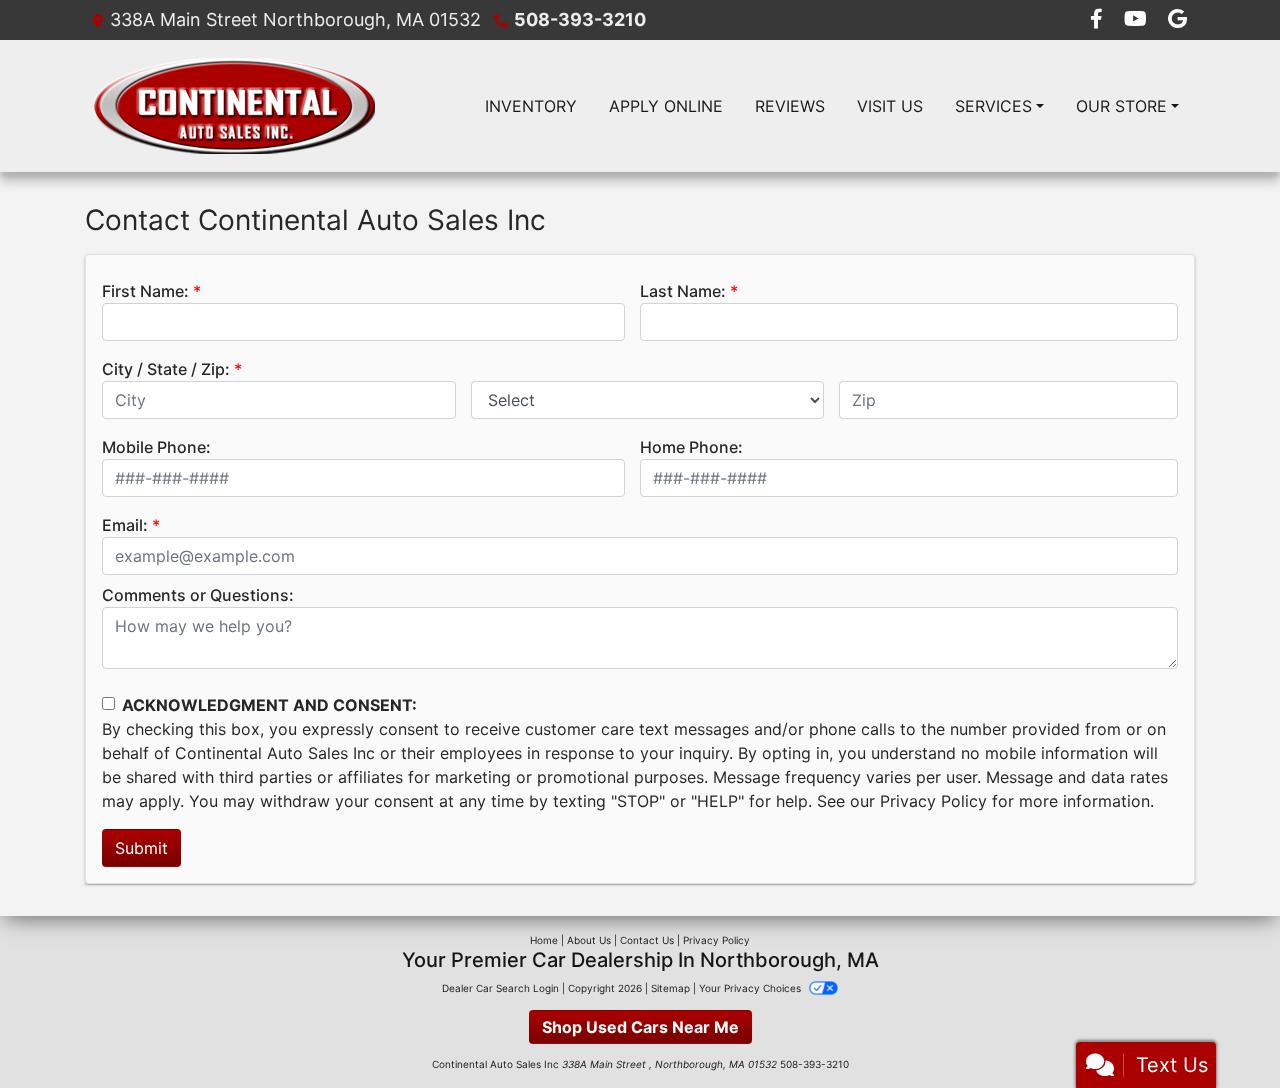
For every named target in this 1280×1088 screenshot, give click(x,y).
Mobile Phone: (156, 447)
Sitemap (670, 988)
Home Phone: (691, 447)
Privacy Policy (933, 801)
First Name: (145, 291)
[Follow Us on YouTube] (1138, 20)
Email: (125, 525)
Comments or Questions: (198, 595)
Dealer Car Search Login (500, 988)
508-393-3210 (580, 19)
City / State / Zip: (166, 369)
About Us (589, 940)
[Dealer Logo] (234, 106)
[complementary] (1220, 1028)
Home (544, 940)
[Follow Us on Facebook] (1099, 20)
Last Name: (683, 291)
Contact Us (647, 940)
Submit (141, 848)
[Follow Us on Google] (1177, 20)
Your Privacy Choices (751, 988)
